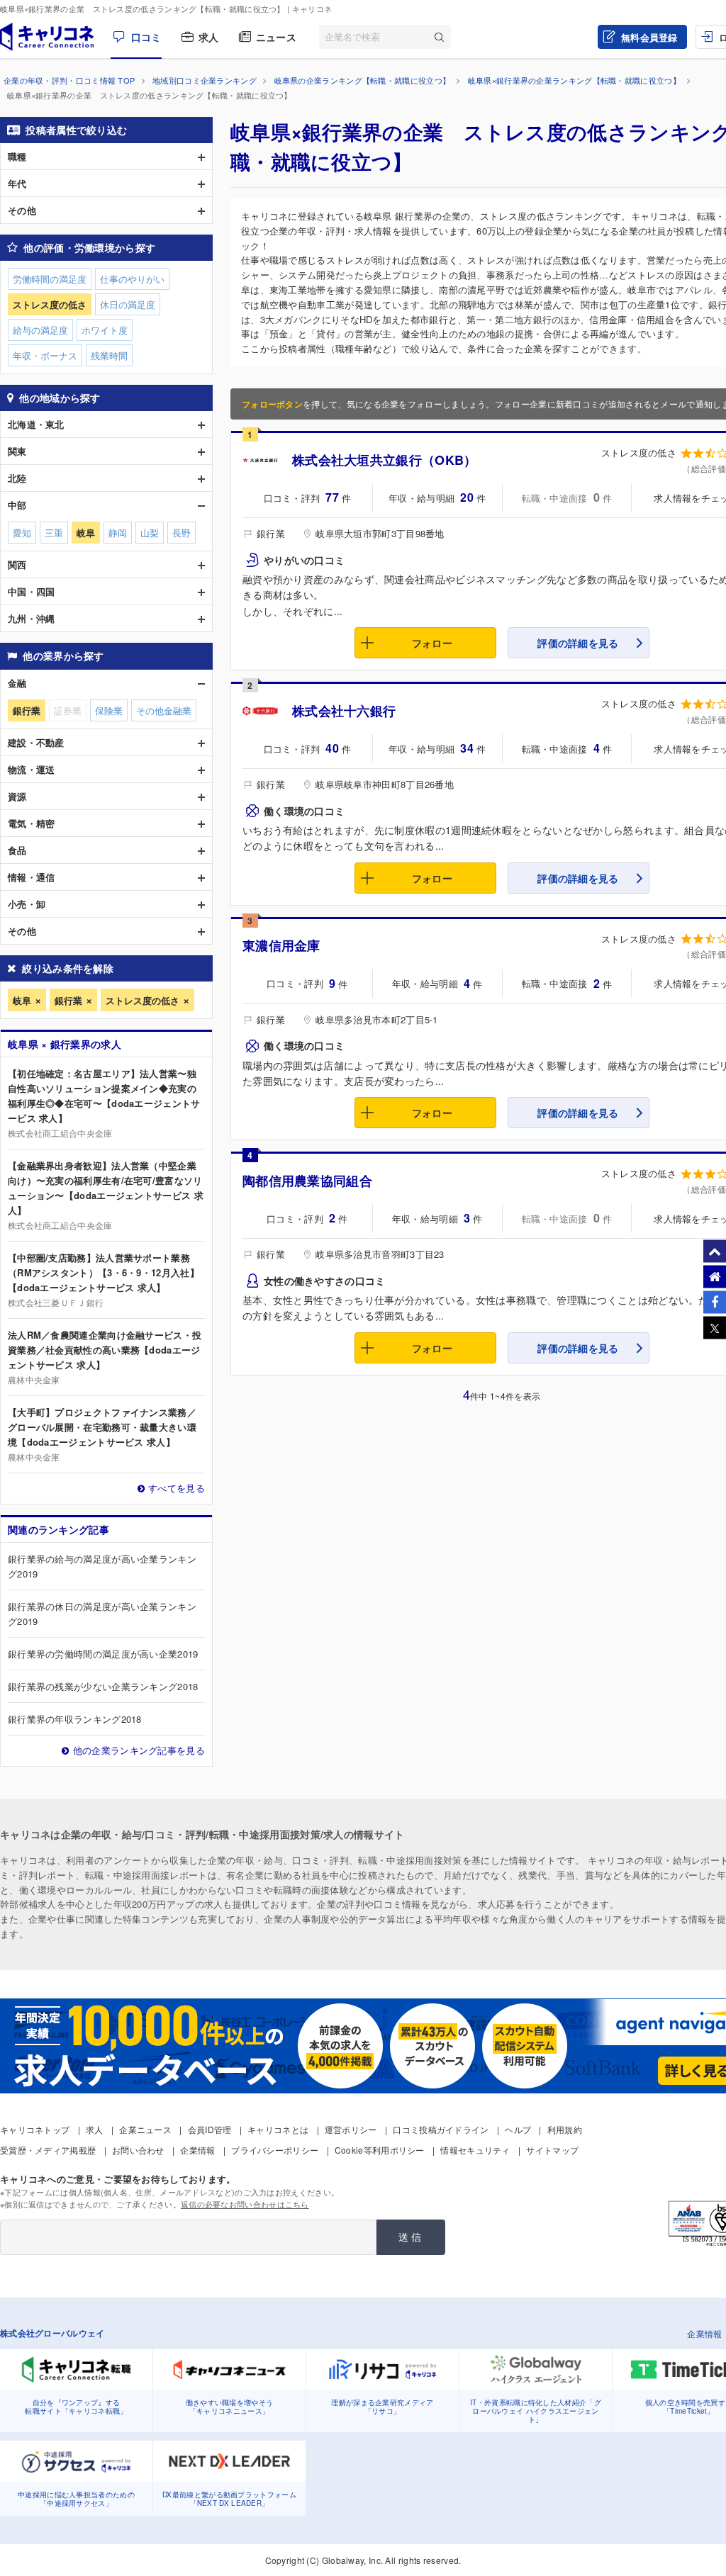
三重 (54, 533)
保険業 (109, 710)
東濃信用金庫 (281, 945)
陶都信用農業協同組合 (307, 1181)
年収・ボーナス (45, 355)
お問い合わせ (138, 2150)
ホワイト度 (105, 330)
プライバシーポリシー (275, 2150)
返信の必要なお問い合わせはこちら (245, 2204)
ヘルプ (518, 2129)
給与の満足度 (40, 330)
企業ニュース (145, 2129)
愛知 (22, 533)
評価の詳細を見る (578, 643)
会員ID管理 (210, 2129)
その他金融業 (164, 710)
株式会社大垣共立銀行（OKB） (385, 460)
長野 (181, 533)
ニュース (276, 37)
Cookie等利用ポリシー (380, 2150)
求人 (209, 37)
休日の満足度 (128, 304)
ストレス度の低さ (143, 1000)
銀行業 (68, 1000)
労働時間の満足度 (50, 279)
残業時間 (109, 355)
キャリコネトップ (35, 2129)
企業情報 (197, 2150)
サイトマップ (552, 2150)
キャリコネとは (278, 2129)
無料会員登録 (649, 37)
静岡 (118, 533)
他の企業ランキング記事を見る (139, 1750)
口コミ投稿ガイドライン (441, 2129)
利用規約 (565, 2129)
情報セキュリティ (475, 2150)
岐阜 (22, 1000)
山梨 (150, 533)
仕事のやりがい (132, 279)
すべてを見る (177, 1488)
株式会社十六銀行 (344, 711)
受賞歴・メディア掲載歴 (48, 2150)
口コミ (146, 37)
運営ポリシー (351, 2129)
